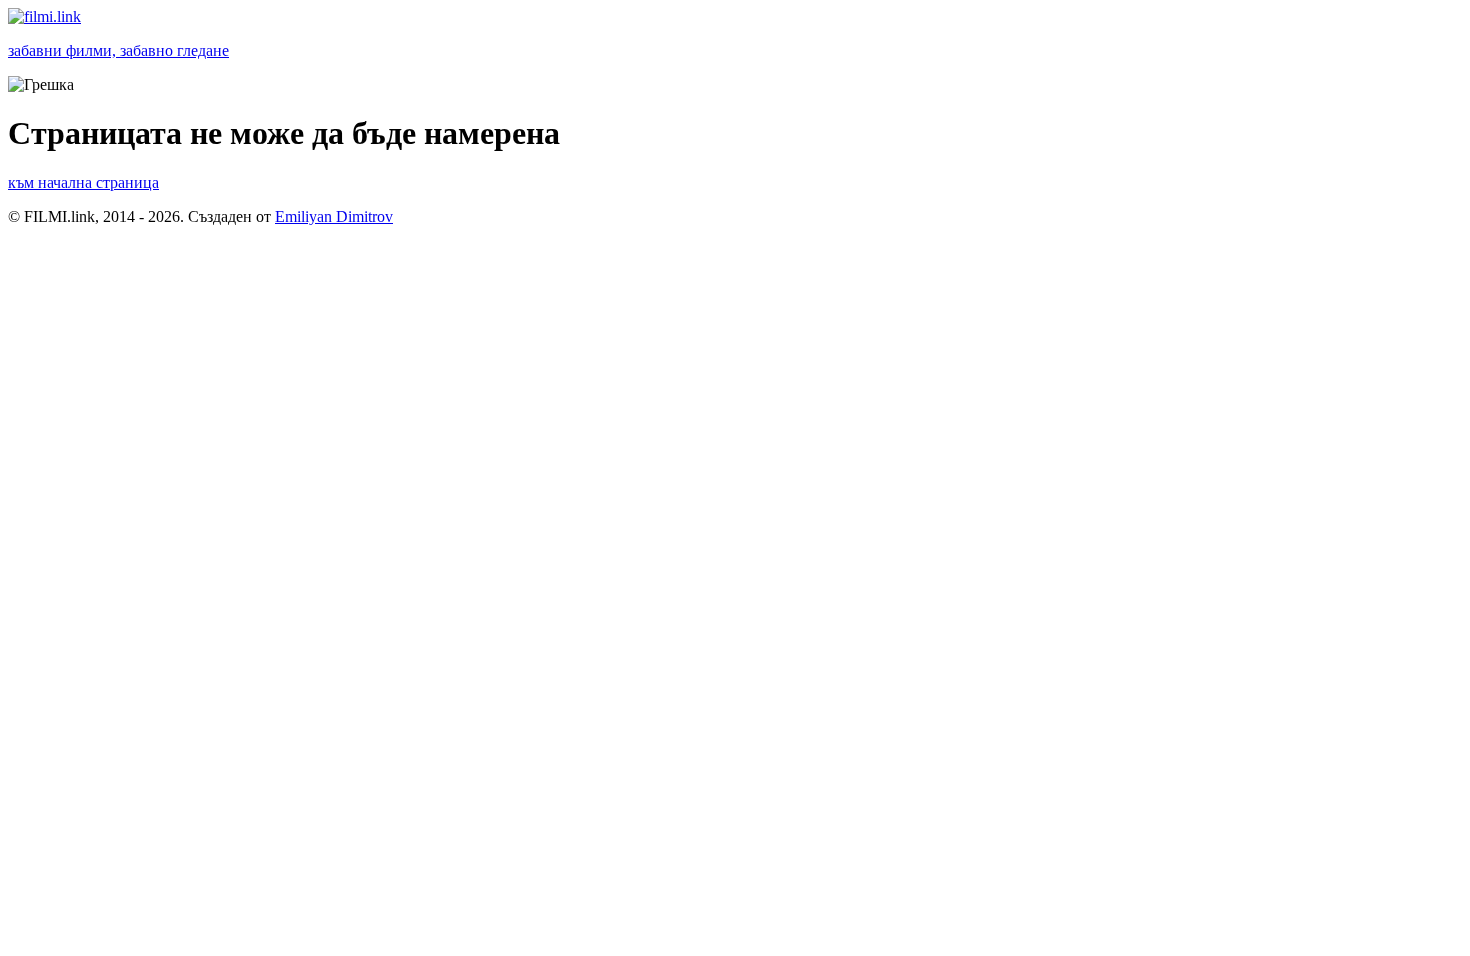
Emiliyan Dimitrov (334, 216)
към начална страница (83, 182)
